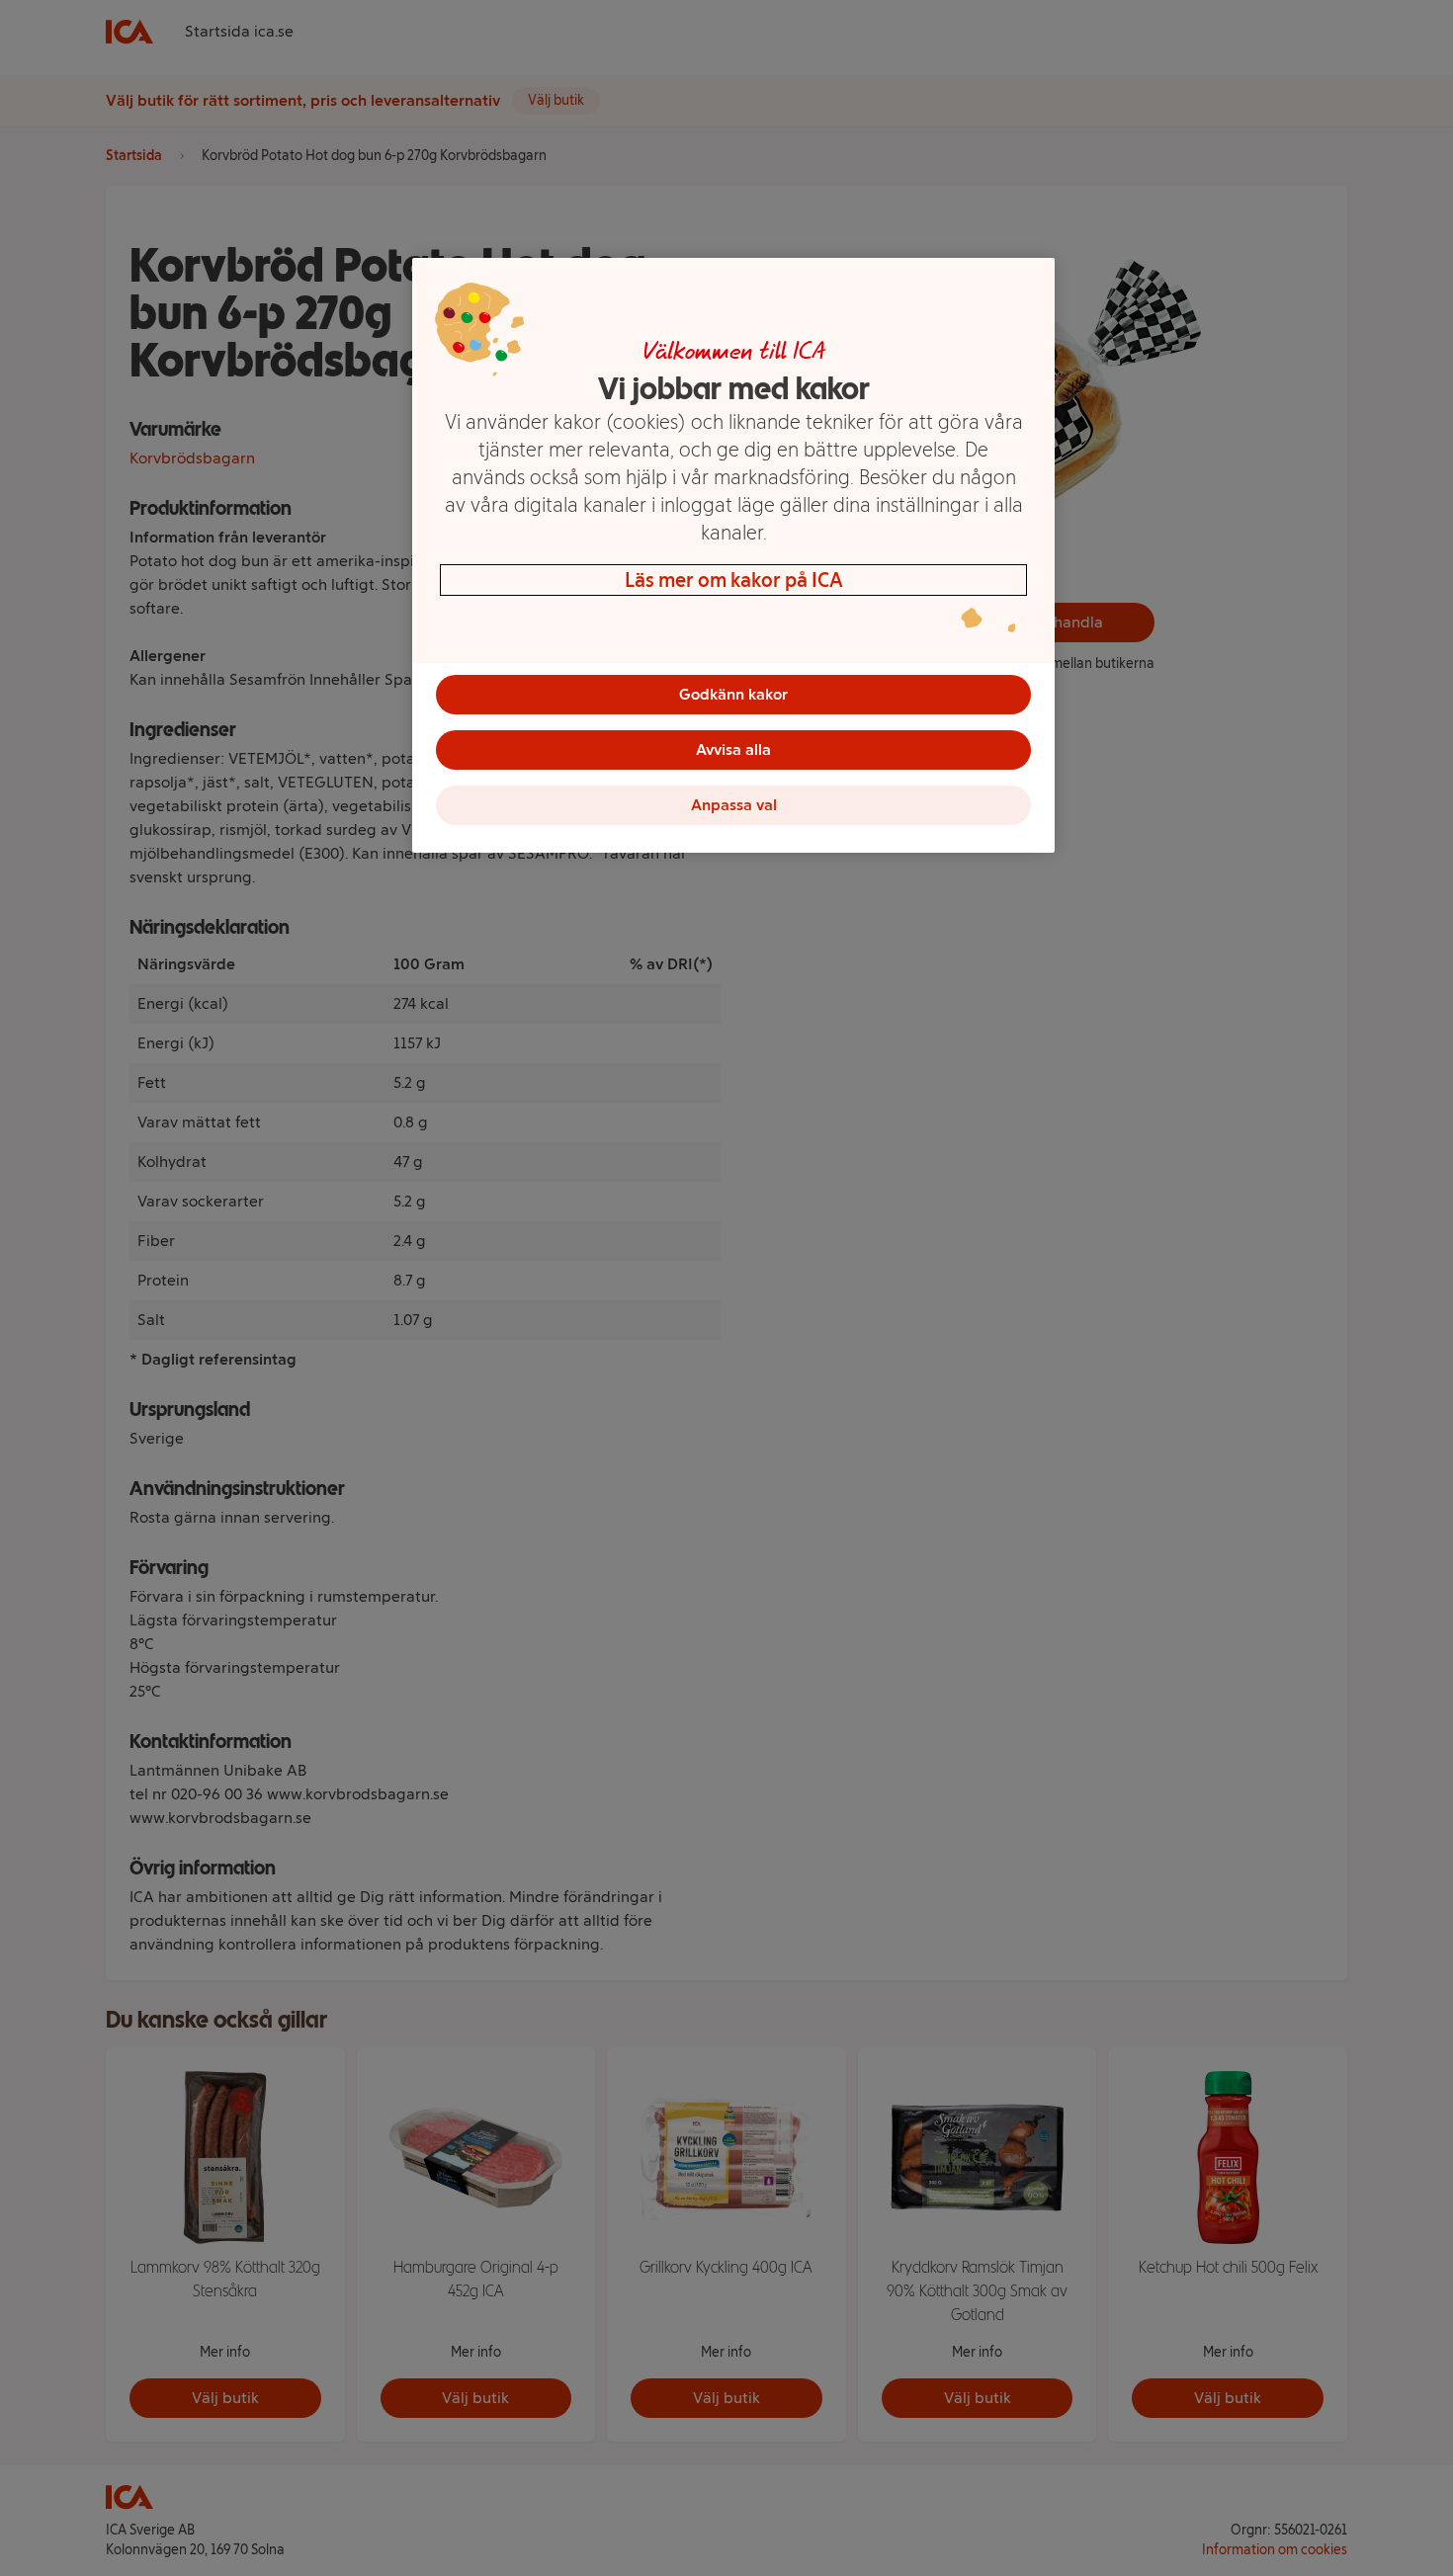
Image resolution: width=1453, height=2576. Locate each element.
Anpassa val (734, 805)
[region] (733, 555)
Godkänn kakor (733, 694)
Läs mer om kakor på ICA (734, 580)
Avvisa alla (733, 749)
